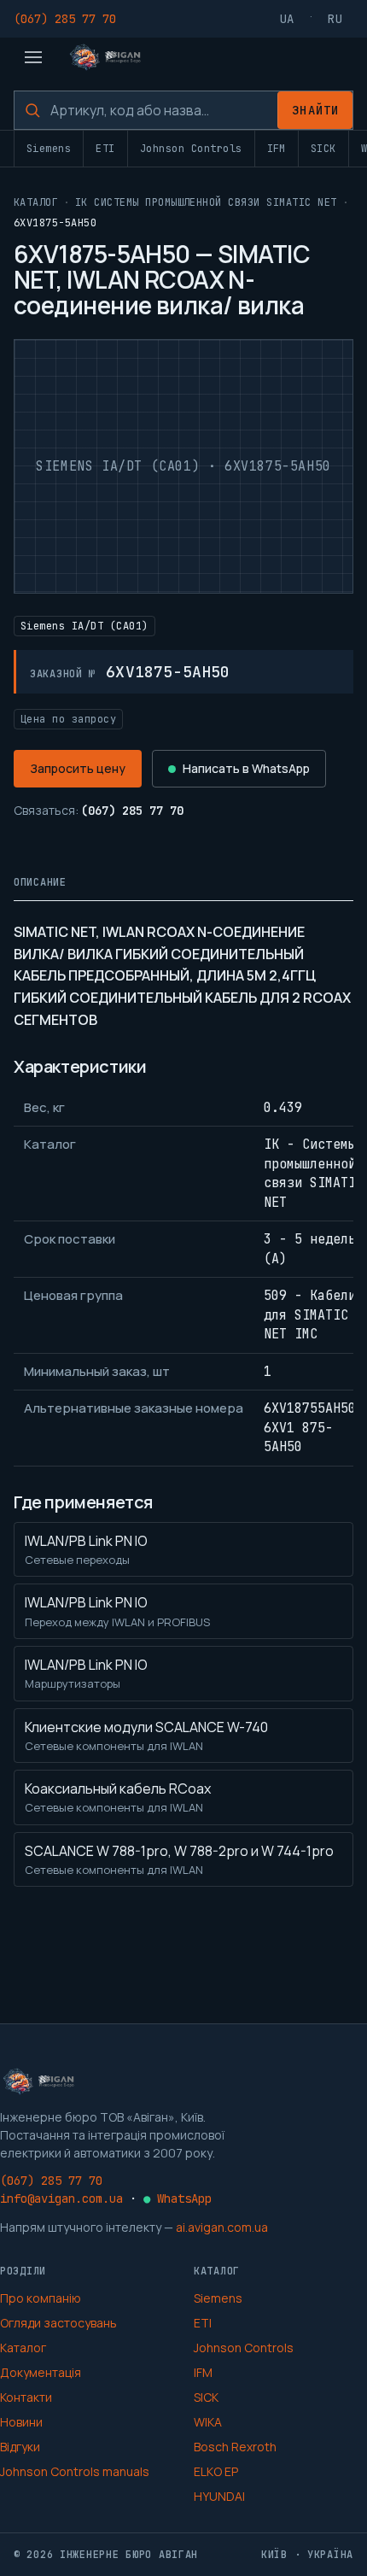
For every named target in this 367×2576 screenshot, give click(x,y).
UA (288, 19)
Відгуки (20, 2447)
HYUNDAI (219, 2496)
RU (335, 19)
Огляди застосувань (58, 2323)
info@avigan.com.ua (61, 2198)
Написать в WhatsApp (246, 768)
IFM (277, 149)
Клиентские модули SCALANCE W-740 (146, 1736)
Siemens (49, 149)
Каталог (36, 202)
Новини (21, 2422)
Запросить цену (78, 768)
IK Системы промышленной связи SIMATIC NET (206, 202)
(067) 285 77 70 (65, 19)
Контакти (26, 2397)
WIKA (208, 2422)
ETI (105, 149)
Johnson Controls (191, 149)
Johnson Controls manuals (75, 2471)
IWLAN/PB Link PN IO (86, 1549)
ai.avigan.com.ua (222, 2227)
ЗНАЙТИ (315, 110)
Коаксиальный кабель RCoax (118, 1797)
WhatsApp (178, 2198)
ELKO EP (216, 2471)
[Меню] (33, 57)
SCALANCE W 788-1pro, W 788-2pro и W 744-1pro (179, 1859)
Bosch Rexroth (235, 2447)
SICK (323, 149)
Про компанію (41, 2298)
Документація (41, 2372)
